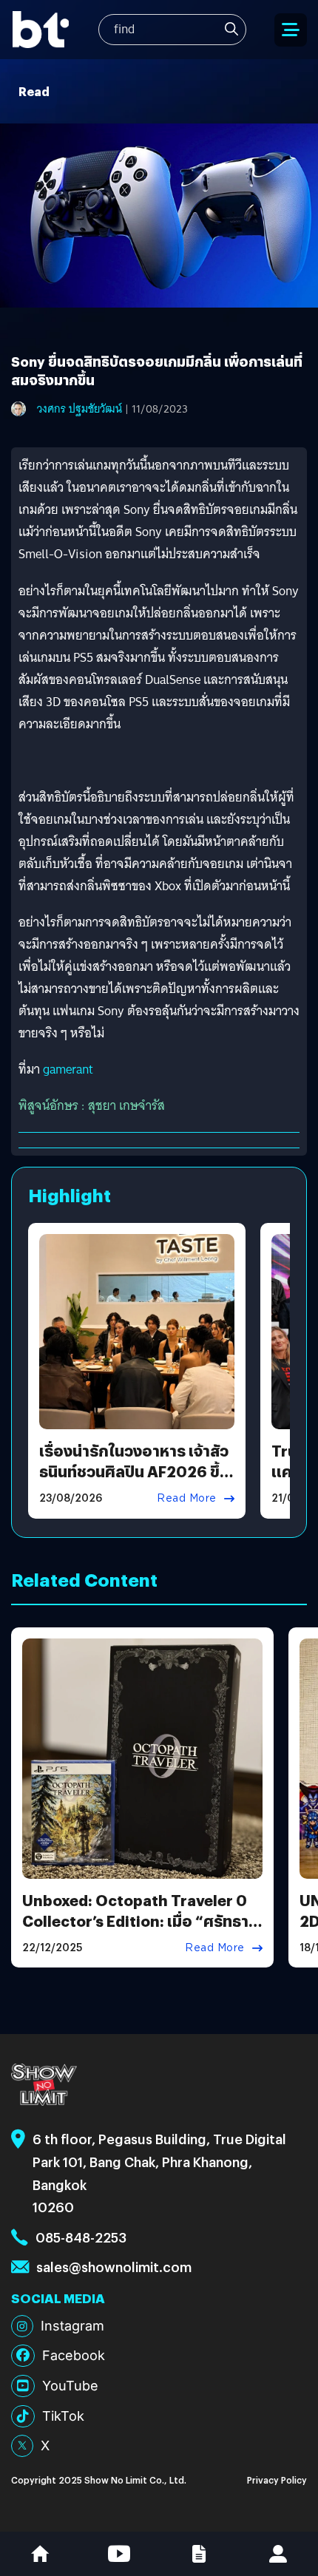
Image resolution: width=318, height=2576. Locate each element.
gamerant (68, 1070)
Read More (187, 1498)
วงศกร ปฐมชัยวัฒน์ (79, 409)
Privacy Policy (277, 2480)
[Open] (291, 30)
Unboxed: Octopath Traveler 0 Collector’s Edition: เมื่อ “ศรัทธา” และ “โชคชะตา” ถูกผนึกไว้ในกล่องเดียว (139, 1931)
